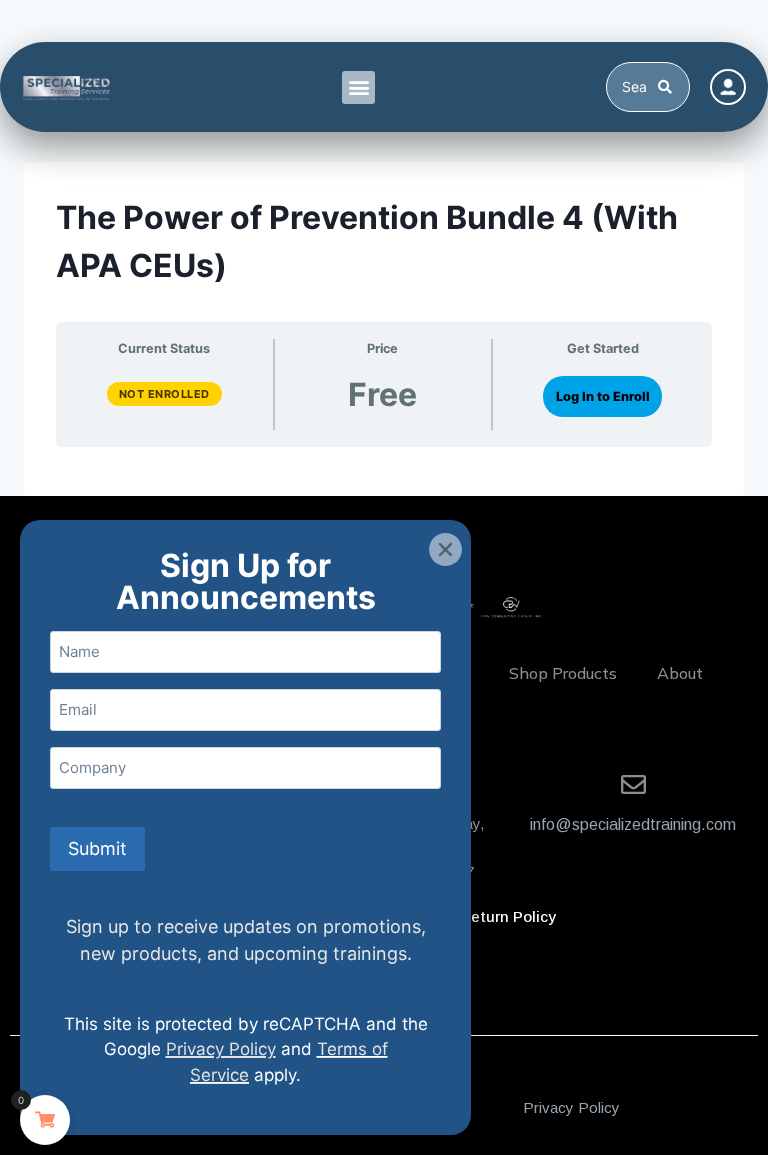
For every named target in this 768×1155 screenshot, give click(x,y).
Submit (97, 848)
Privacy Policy (571, 1107)
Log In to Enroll (603, 396)
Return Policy (508, 916)
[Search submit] (668, 87)
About (680, 673)
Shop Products (563, 673)
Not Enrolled (164, 394)
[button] (358, 87)
